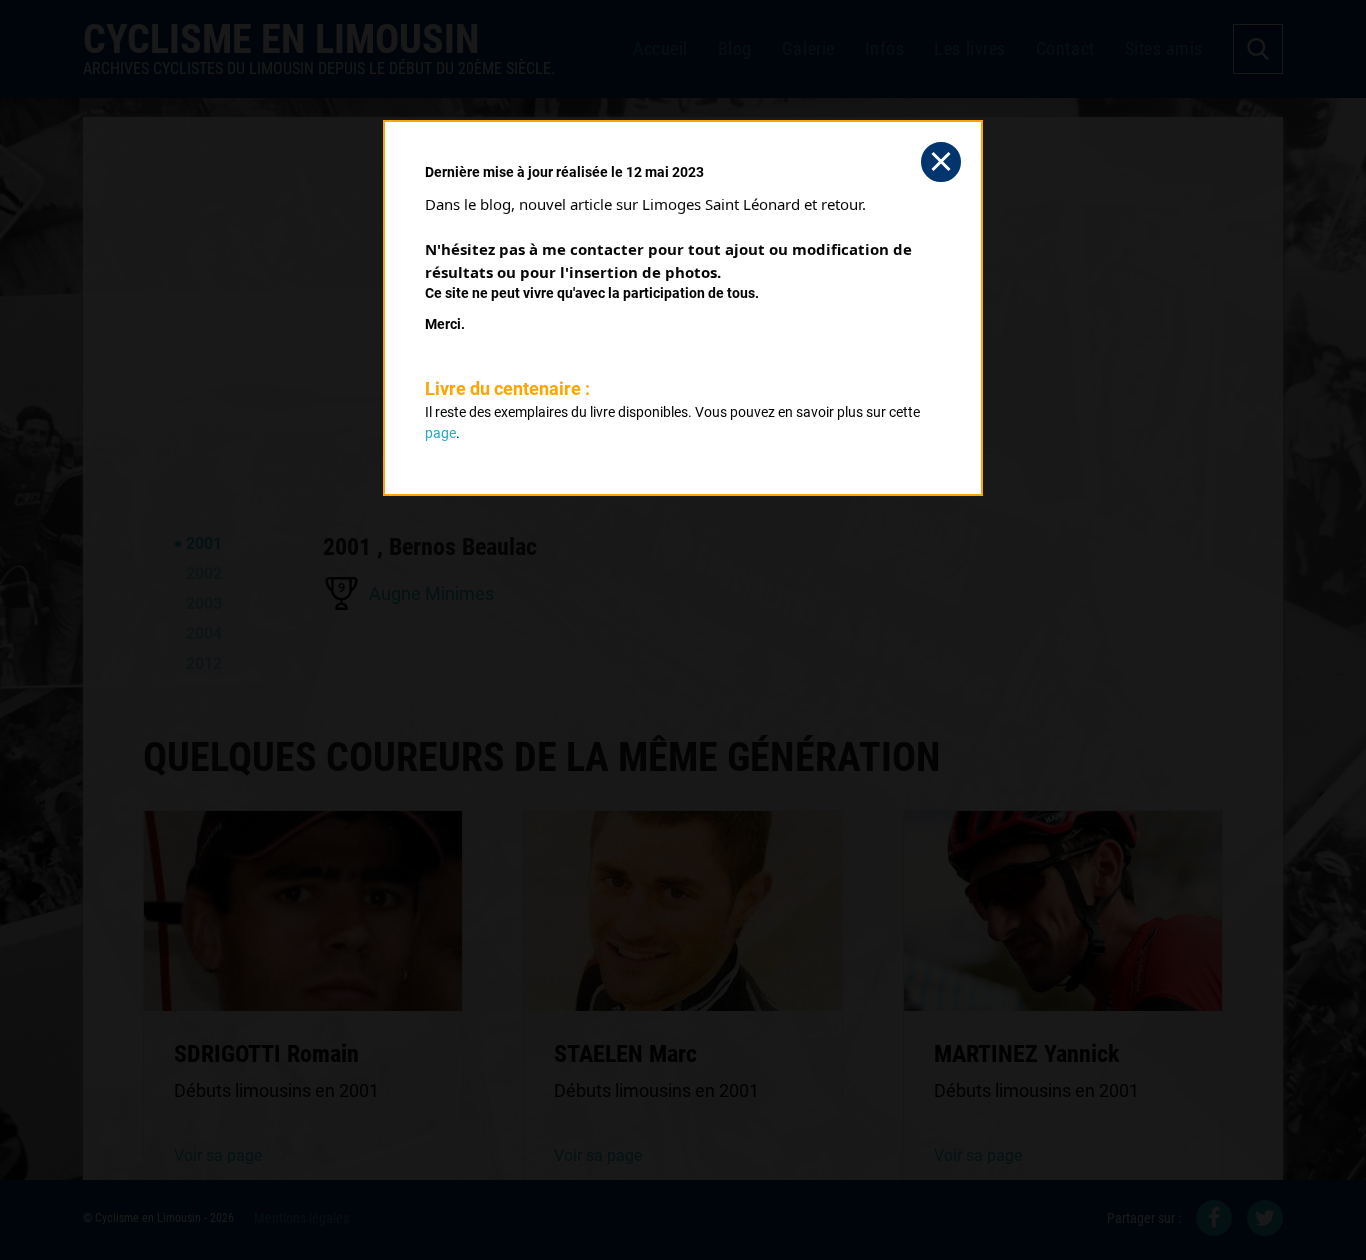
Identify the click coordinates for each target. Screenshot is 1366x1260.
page (440, 433)
